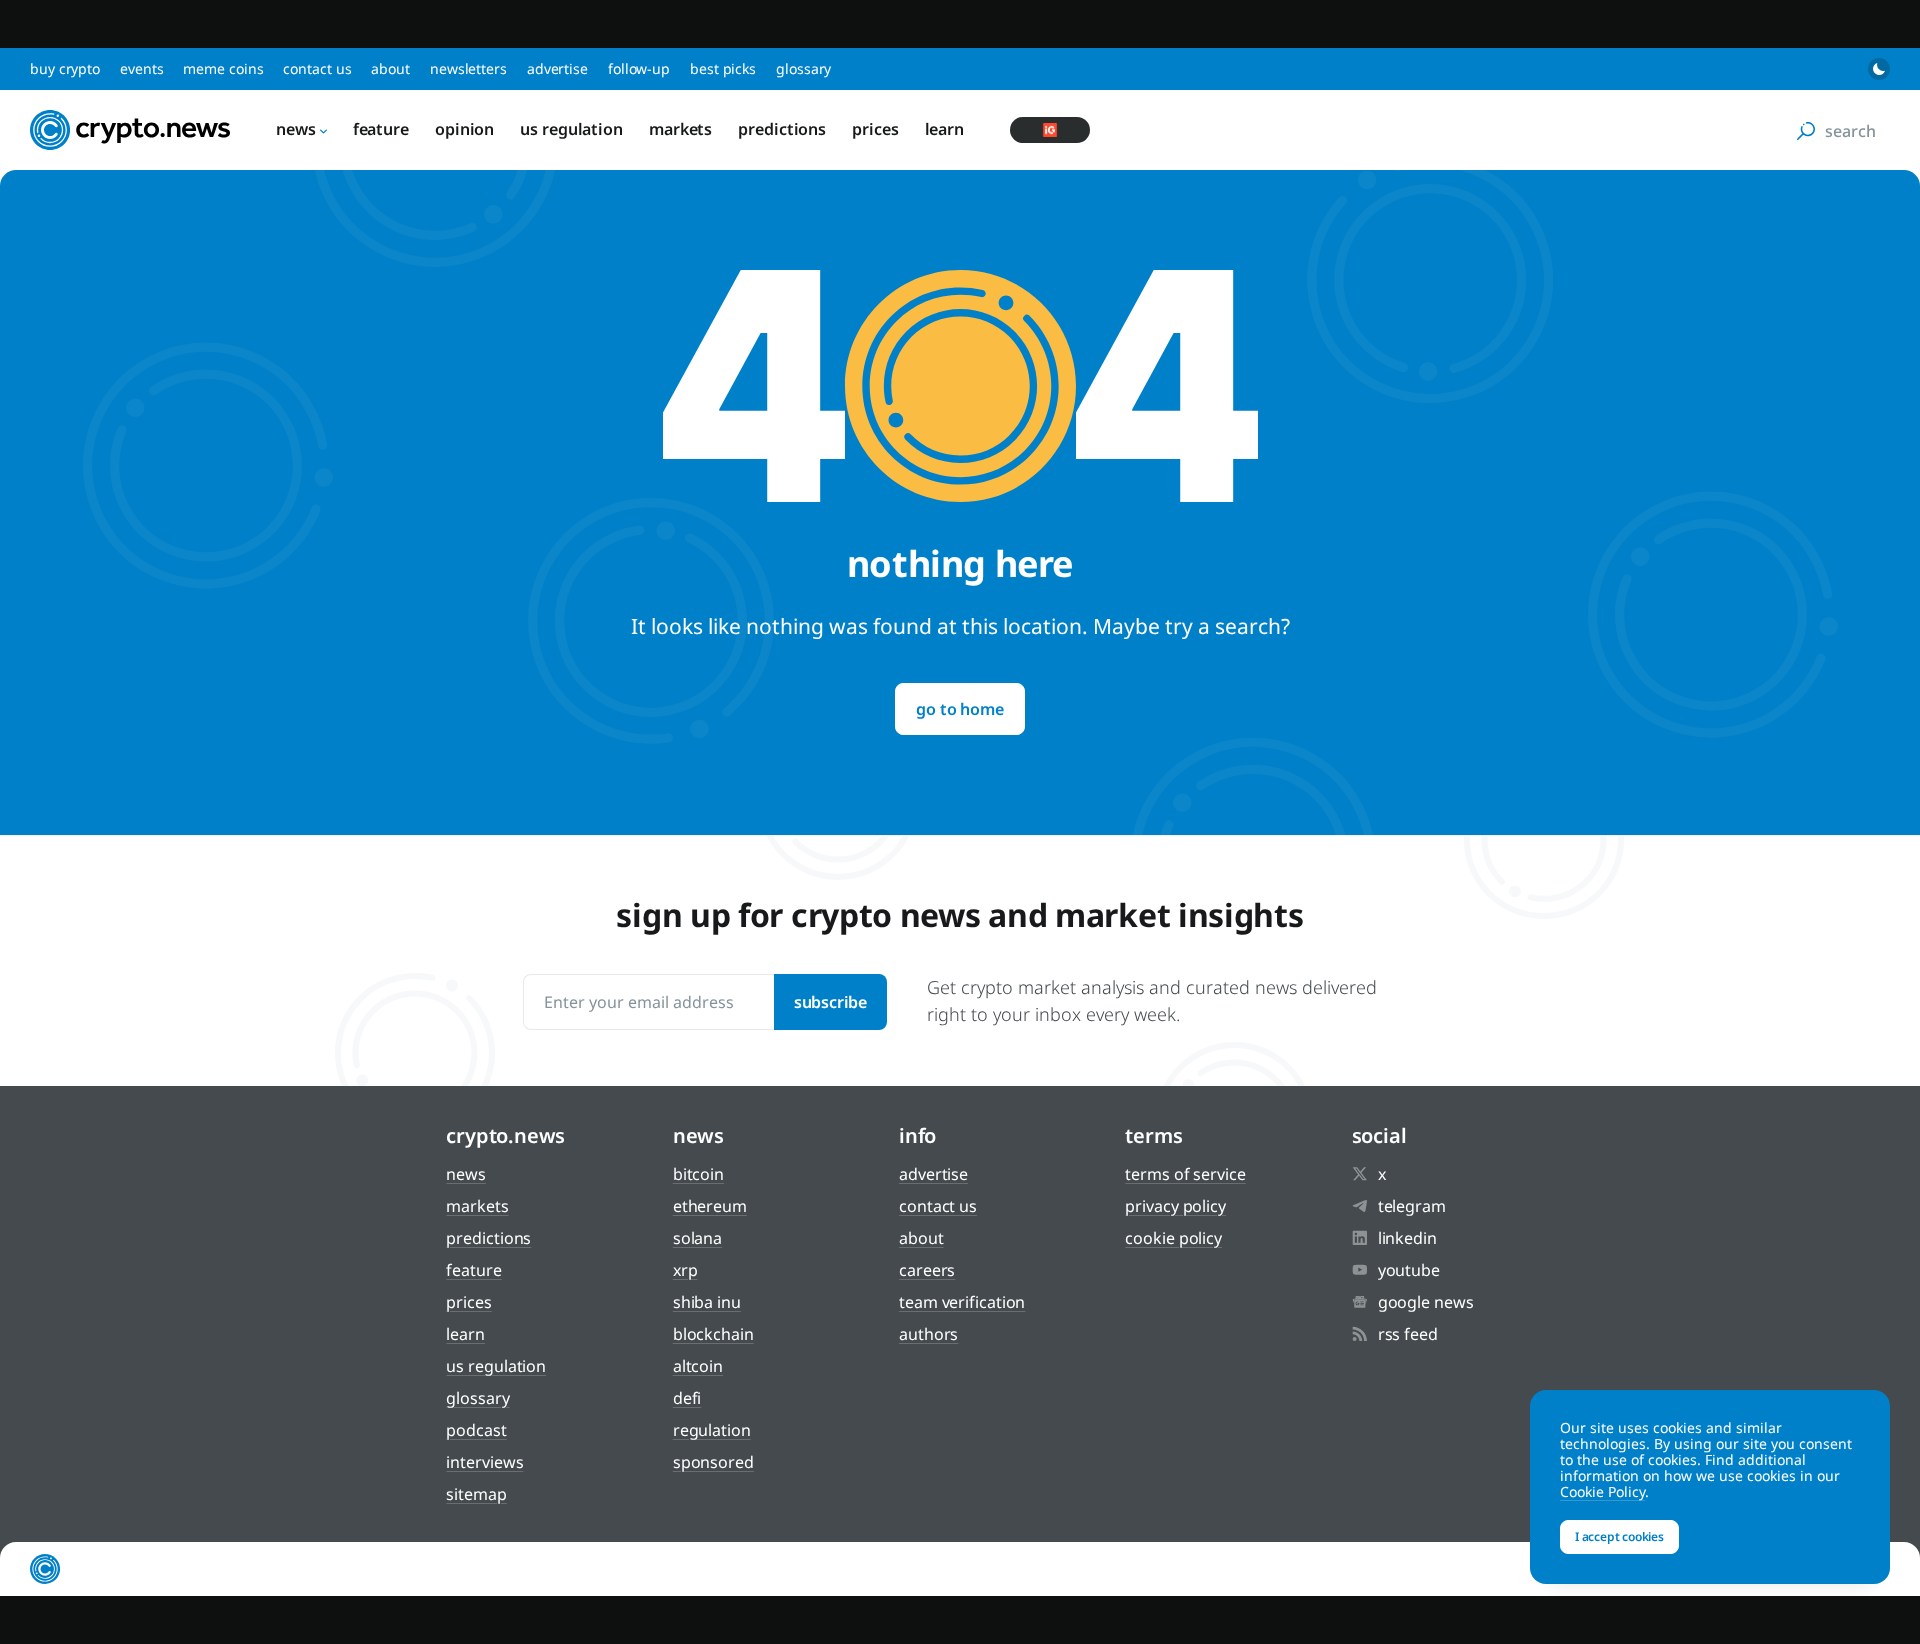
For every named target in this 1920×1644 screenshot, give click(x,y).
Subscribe (830, 1002)
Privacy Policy (1175, 1206)
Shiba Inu (707, 1302)
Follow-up (639, 68)
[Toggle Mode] (1879, 69)
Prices (875, 129)
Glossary (803, 68)
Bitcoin (698, 1174)
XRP (685, 1270)
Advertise (557, 68)
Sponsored (713, 1462)
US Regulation (571, 129)
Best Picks (723, 68)
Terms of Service (1185, 1174)
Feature (381, 129)
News (296, 129)
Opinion (464, 129)
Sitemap (476, 1494)
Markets (680, 129)
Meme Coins (223, 68)
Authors (928, 1334)
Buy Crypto (65, 68)
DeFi (687, 1398)
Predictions (782, 129)
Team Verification (962, 1302)
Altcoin (698, 1366)
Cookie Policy (1173, 1238)
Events (141, 68)
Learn (945, 129)
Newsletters (468, 68)
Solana (697, 1238)
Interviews (484, 1462)
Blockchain (713, 1334)
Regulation (712, 1430)
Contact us (317, 68)
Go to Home (959, 709)
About (390, 68)
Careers (927, 1270)
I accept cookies (1619, 1536)
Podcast (476, 1430)
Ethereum (710, 1206)
